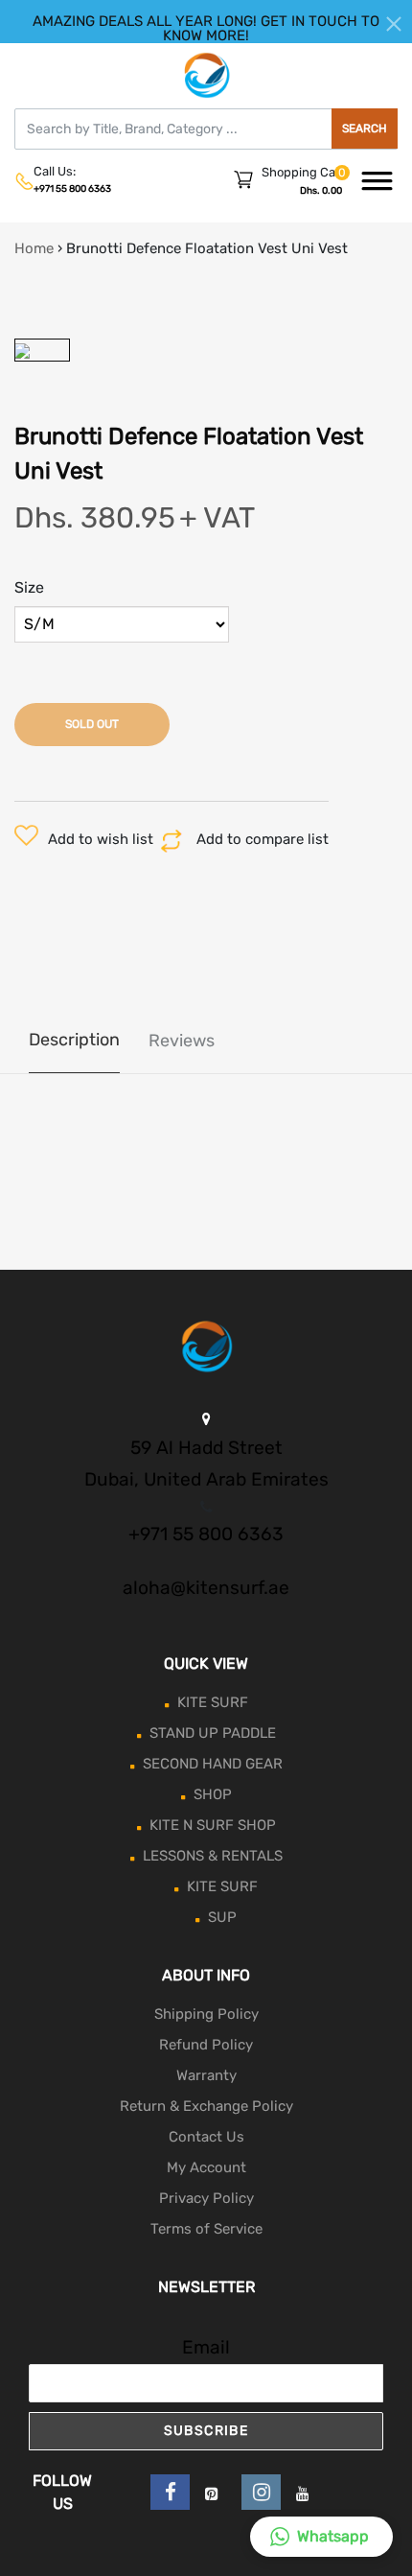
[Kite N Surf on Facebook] (170, 2492)
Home (34, 248)
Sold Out (92, 724)
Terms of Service (206, 2229)
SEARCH (365, 129)
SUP (222, 1917)
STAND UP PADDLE (213, 1733)
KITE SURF (213, 1702)
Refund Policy (206, 2045)
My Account (206, 2167)
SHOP (213, 1794)
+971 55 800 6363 (72, 189)
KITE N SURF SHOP (213, 1825)
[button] (321, 2537)
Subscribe (206, 2431)
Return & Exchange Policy (206, 2106)
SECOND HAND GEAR (213, 1764)
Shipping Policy (206, 2014)
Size (29, 587)
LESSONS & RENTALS (213, 1856)
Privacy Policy (206, 2198)
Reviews (182, 1041)
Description (74, 1040)
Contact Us (206, 2137)
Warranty (206, 2075)
